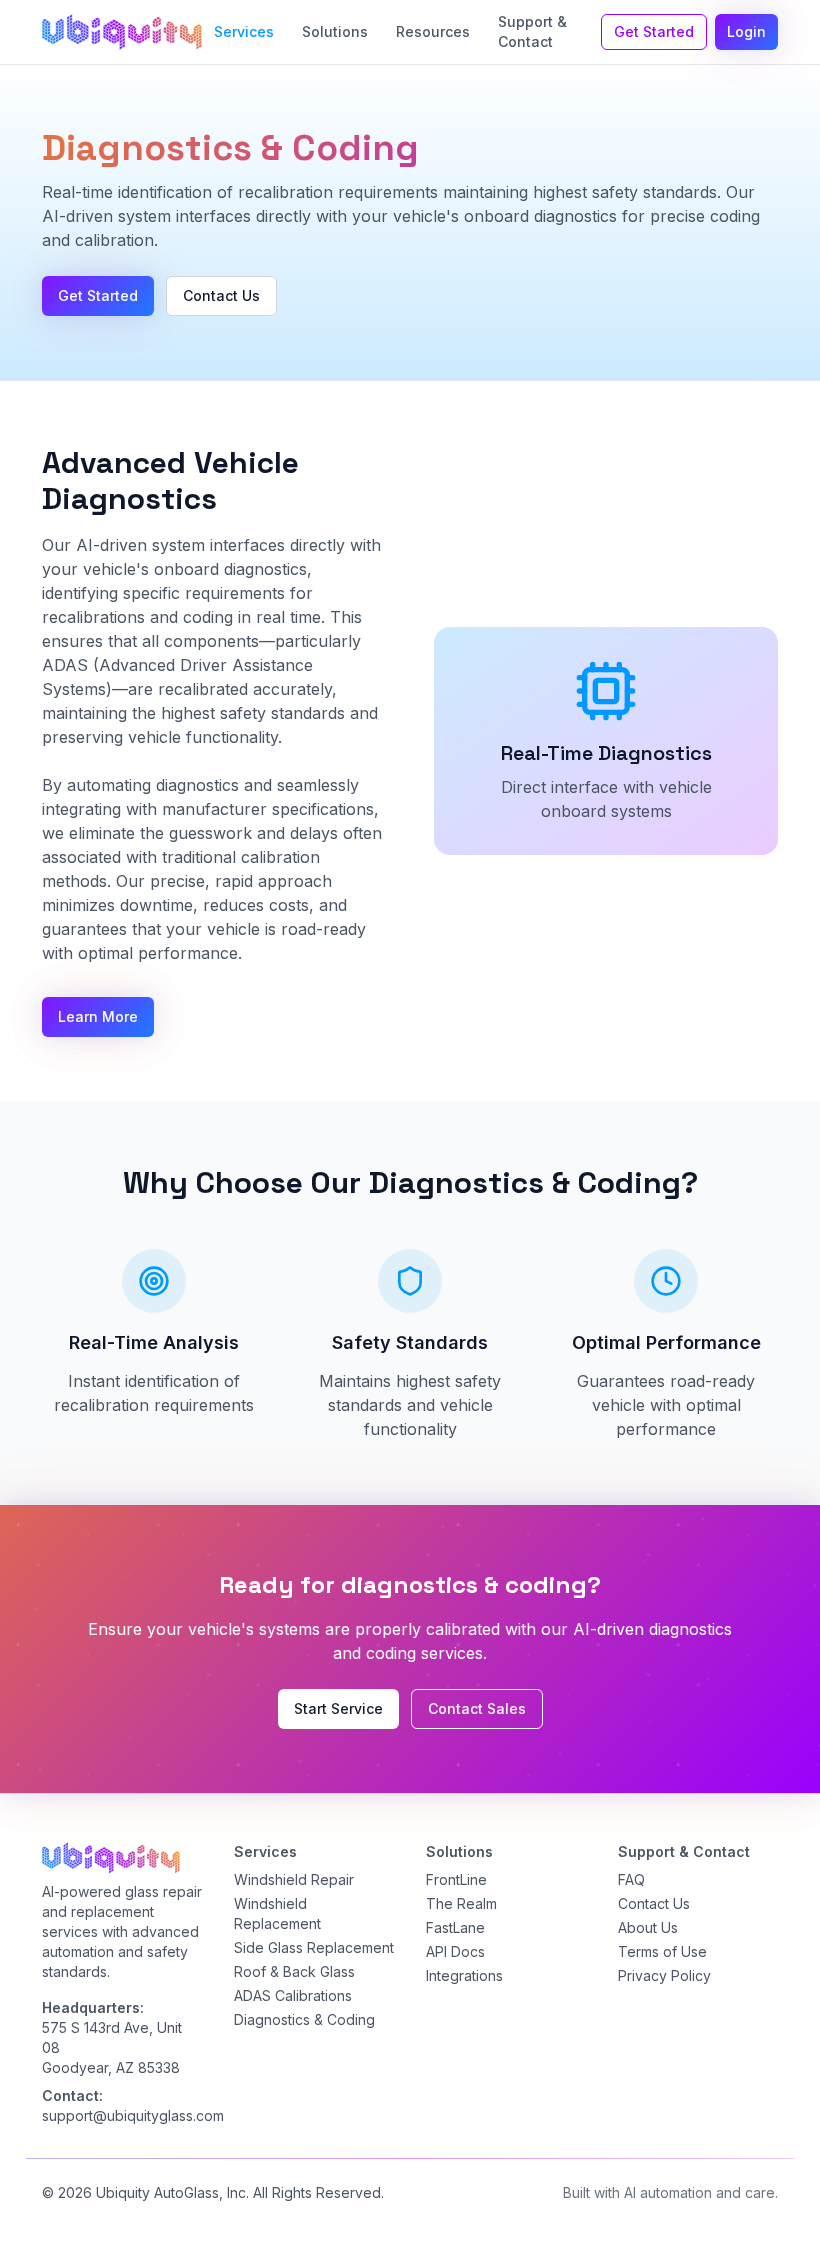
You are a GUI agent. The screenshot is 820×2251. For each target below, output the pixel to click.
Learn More (98, 1016)
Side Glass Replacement (314, 1947)
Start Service (338, 1708)
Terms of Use (662, 1951)
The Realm (461, 1903)
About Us (648, 1927)
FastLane (455, 1927)
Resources (433, 31)
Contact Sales (477, 1708)
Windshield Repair (294, 1879)
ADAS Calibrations (293, 1995)
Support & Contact (532, 31)
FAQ (631, 1879)
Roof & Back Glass (294, 1971)
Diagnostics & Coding (304, 2019)
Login (746, 31)
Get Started (654, 31)
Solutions (335, 31)
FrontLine (456, 1879)
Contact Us (221, 295)
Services (244, 31)
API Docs (455, 1951)
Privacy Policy (664, 1975)
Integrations (464, 1975)
